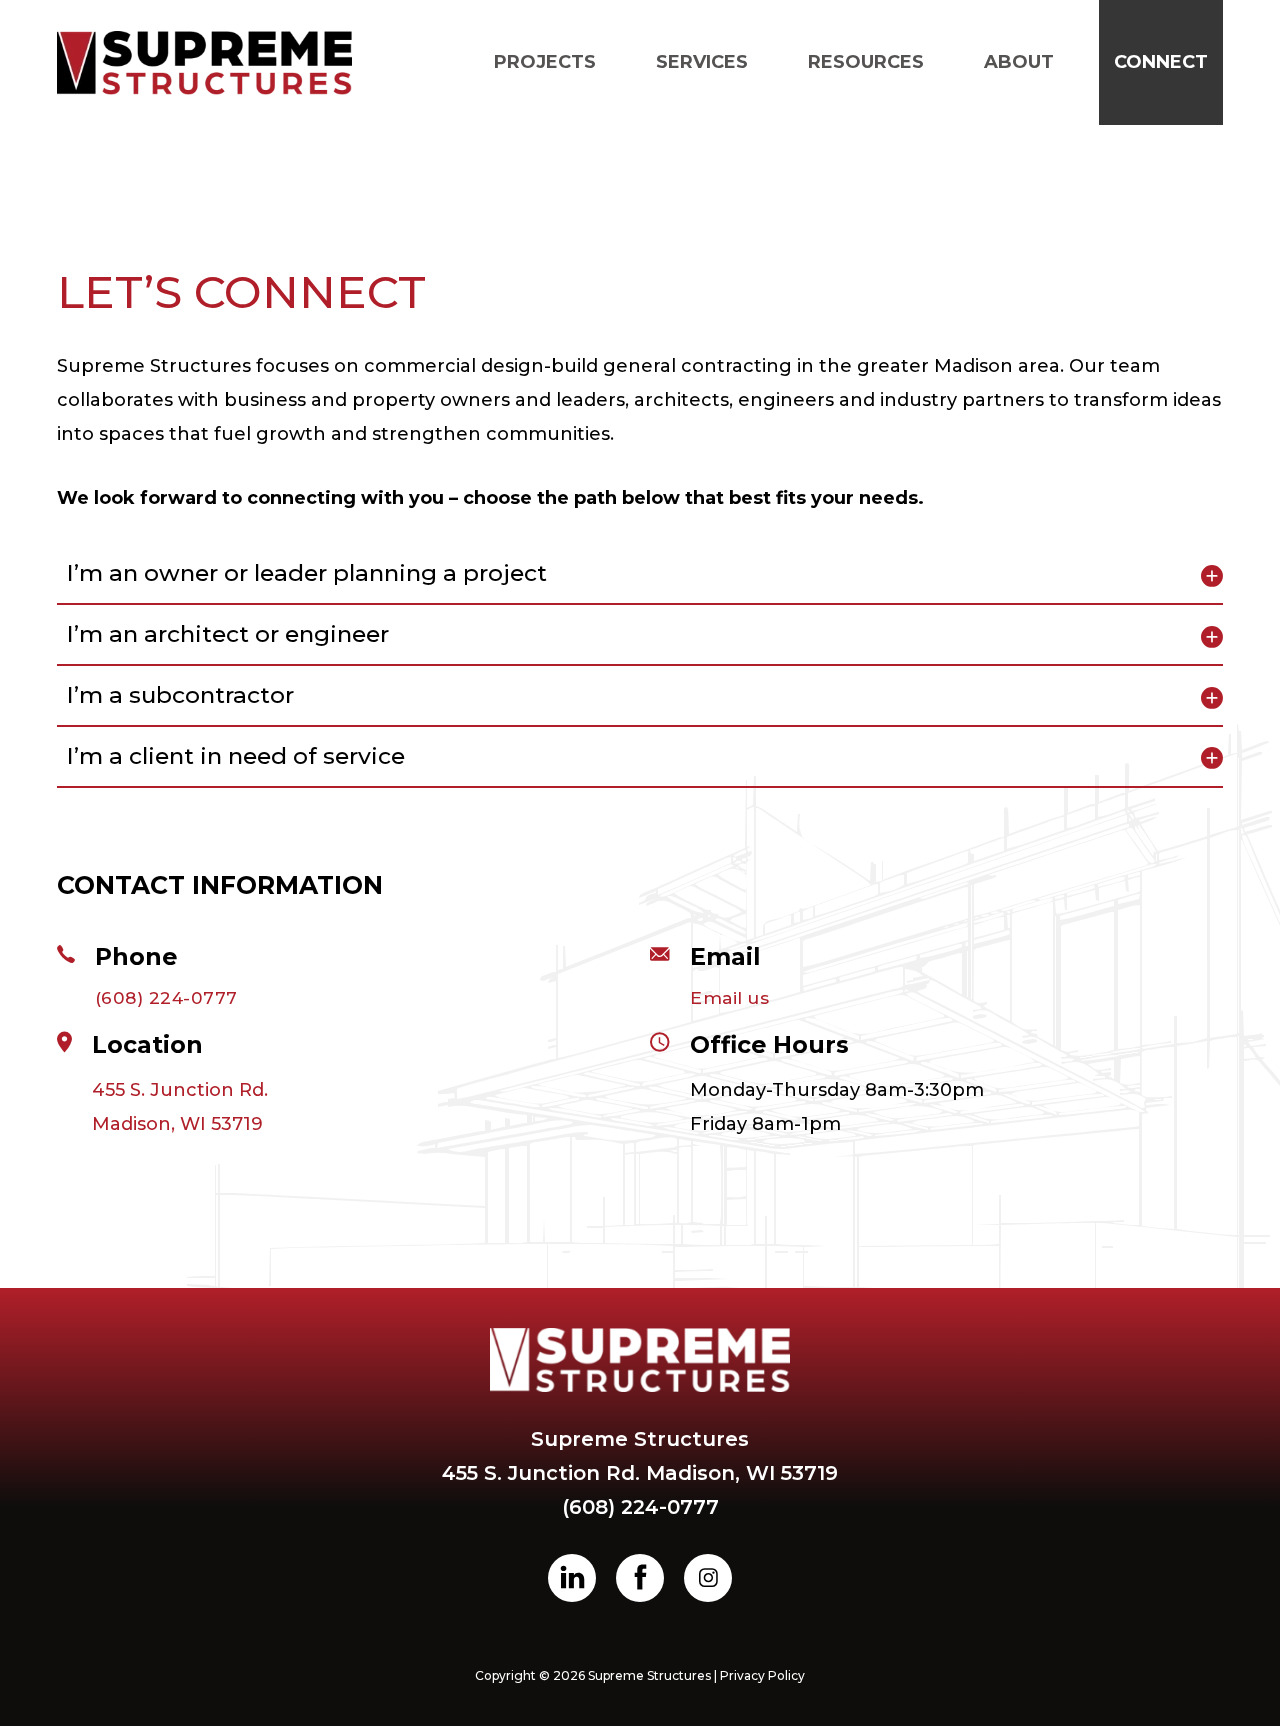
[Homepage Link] (204, 63)
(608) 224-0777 (166, 997)
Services (702, 62)
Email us (729, 997)
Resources (866, 62)
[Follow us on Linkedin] (572, 1578)
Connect (1161, 62)
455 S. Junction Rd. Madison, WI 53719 (180, 1107)
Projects (545, 62)
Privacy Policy (762, 1675)
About (1019, 62)
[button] (640, 574)
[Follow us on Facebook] (640, 1578)
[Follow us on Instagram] (708, 1578)
